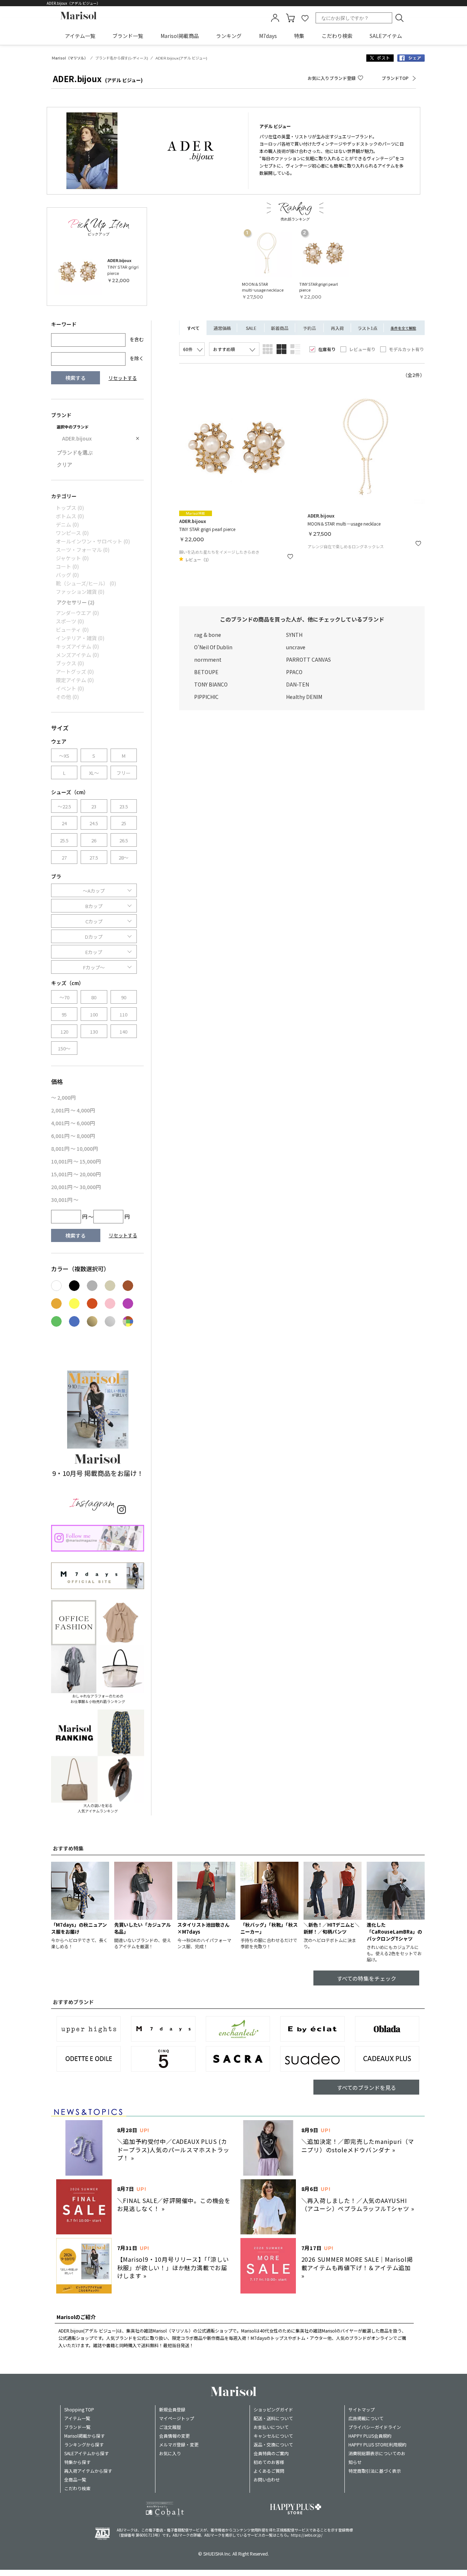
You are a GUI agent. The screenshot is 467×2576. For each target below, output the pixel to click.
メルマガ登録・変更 (179, 2444)
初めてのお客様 (269, 2462)
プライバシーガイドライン (375, 2427)
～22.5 (64, 806)
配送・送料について (273, 2418)
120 (64, 1032)
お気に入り (170, 2453)
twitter (380, 58)
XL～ (94, 773)
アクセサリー (76, 602)
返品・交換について (273, 2444)
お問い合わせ (267, 2479)
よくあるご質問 (269, 2471)
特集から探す (77, 2462)
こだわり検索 (337, 36)
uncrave (296, 647)
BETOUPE (206, 672)
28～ (123, 858)
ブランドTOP (395, 78)
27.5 (94, 858)
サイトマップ (362, 2409)
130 (94, 1032)
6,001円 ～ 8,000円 (73, 1136)
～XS (64, 756)
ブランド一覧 (128, 36)
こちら (282, 2535)
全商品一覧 (75, 2479)
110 (123, 1014)
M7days (268, 36)
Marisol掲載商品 (180, 36)
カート (290, 18)
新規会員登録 (172, 2409)
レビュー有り (362, 349)
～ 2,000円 (63, 1097)
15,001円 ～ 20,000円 (76, 1174)
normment (208, 660)
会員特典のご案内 (271, 2453)
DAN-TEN (298, 684)
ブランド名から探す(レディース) (122, 58)
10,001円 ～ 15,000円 (76, 1161)
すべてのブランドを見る (366, 2087)
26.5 (124, 840)
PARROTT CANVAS (308, 660)
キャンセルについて (273, 2436)
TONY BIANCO (211, 684)
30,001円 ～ (65, 1200)
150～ (64, 1048)
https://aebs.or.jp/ (307, 2535)
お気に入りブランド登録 (332, 78)
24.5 (94, 823)
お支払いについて (271, 2427)
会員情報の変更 (174, 2436)
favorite (305, 18)
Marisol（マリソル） (70, 58)
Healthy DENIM (304, 697)
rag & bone (208, 635)
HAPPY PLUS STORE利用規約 (377, 2444)
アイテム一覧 (80, 36)
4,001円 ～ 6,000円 (73, 1123)
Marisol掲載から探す (84, 2436)
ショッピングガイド (273, 2409)
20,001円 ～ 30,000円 (76, 1187)
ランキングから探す (84, 2444)
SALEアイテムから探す (86, 2453)
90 (124, 997)
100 (94, 1014)
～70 (64, 997)
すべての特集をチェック (366, 1978)
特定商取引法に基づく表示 (375, 2471)
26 (94, 840)
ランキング (229, 36)
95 (64, 1014)
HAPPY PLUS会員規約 (370, 2436)
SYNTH (294, 635)
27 (64, 858)
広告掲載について (366, 2418)
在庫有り (327, 349)
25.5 (64, 840)
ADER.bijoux (77, 438)
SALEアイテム (386, 36)
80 (94, 997)
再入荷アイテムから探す (88, 2471)
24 (64, 823)
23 (94, 806)
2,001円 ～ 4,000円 (73, 1110)
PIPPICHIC (206, 697)
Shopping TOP (79, 2409)
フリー (123, 773)
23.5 (124, 806)
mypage (275, 18)
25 (124, 823)
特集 (299, 36)
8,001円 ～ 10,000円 (74, 1149)
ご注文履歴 (170, 2427)
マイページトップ (177, 2418)
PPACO (294, 672)
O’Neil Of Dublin (213, 647)
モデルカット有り (406, 349)
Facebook (411, 58)
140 (123, 1032)
